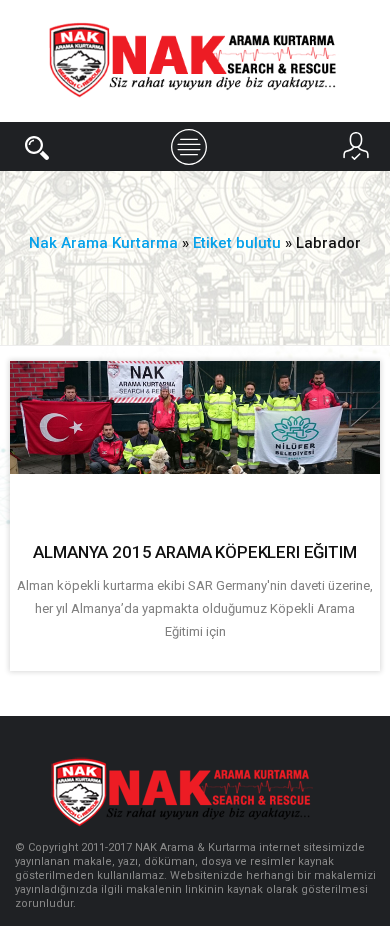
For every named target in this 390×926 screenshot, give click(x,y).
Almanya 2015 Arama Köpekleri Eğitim (194, 552)
